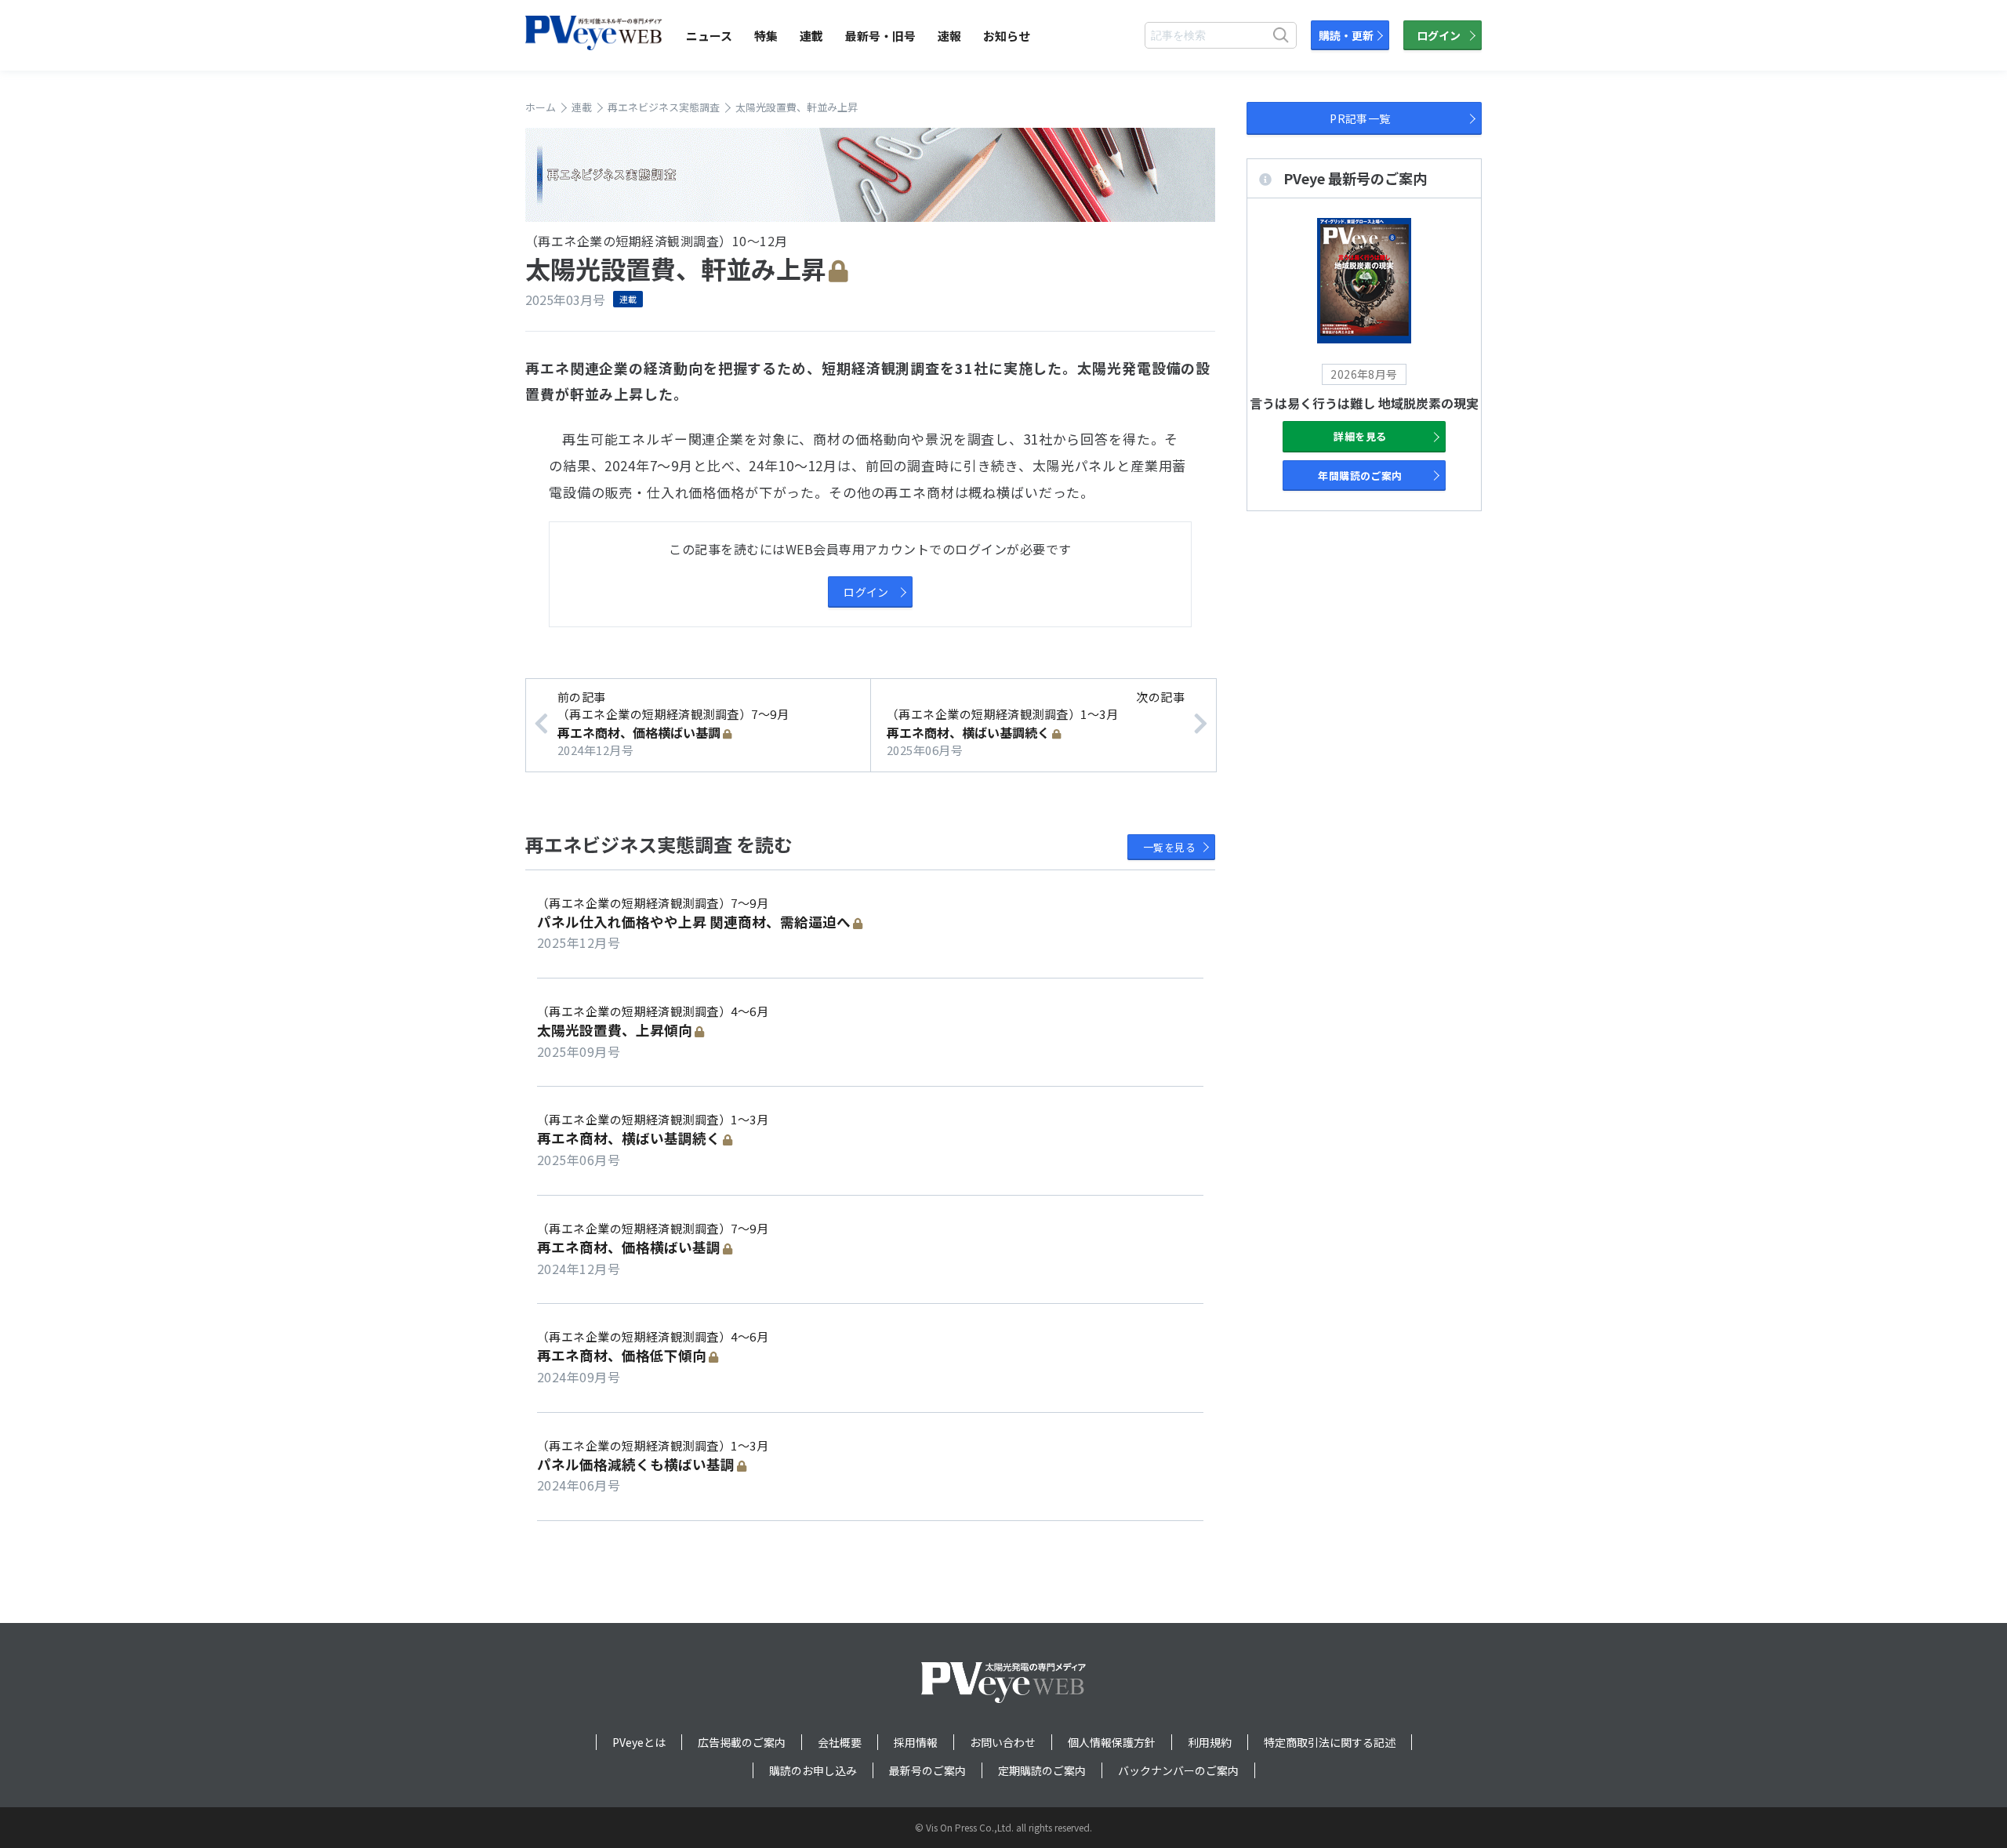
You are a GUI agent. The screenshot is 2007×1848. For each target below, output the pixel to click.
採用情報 (916, 1742)
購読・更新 (1346, 35)
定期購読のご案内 (1042, 1770)
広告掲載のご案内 (742, 1742)
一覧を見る (1169, 847)
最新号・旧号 (880, 36)
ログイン (1439, 35)
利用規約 (1210, 1742)
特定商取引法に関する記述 (1330, 1742)
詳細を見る (1360, 436)
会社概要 (840, 1742)
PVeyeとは (639, 1742)
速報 (949, 36)
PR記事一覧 (1360, 118)
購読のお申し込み (813, 1770)
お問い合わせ (1003, 1742)
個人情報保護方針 (1112, 1742)
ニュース (709, 36)
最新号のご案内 (927, 1770)
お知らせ (1007, 36)
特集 (766, 36)
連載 (811, 36)
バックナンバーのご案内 (1178, 1770)
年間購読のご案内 (1360, 476)
